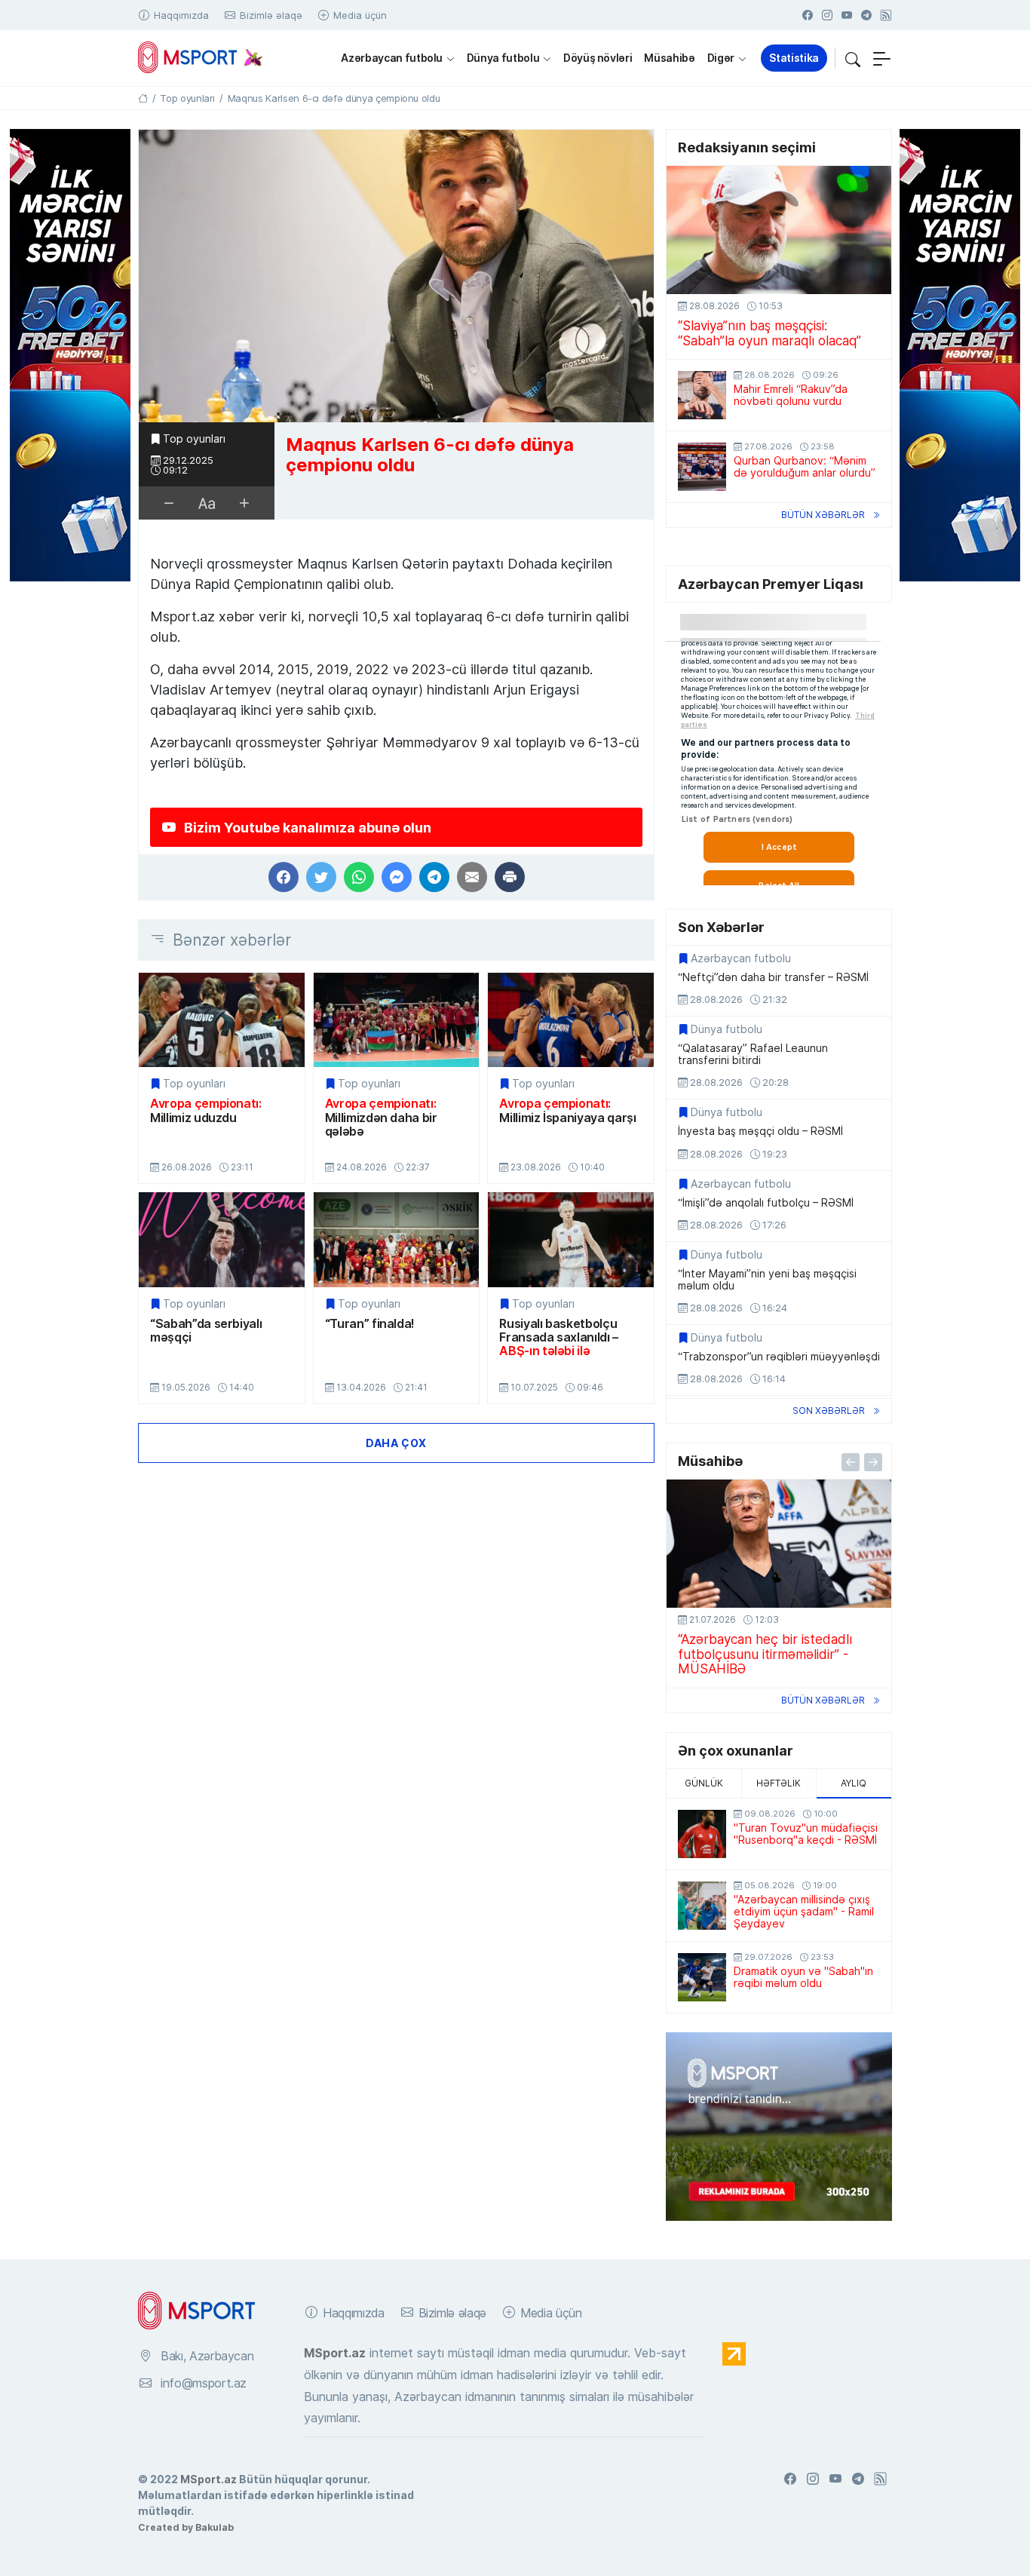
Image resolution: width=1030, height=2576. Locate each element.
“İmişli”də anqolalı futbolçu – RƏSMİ (766, 1203)
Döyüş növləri (598, 58)
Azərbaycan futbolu (392, 58)
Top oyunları (194, 439)
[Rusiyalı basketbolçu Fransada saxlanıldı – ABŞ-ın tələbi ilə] (571, 1239)
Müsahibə (669, 58)
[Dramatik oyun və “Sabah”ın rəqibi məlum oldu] (702, 1977)
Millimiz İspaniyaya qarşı (567, 1110)
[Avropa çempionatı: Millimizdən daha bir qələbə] (397, 1020)
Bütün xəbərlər (823, 515)
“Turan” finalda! (370, 1323)
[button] (853, 58)
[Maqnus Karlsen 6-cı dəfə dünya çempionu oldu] (396, 276)
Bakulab (215, 2527)
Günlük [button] (704, 1783)
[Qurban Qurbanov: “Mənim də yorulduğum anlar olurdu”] (702, 467)
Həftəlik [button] (779, 1783)
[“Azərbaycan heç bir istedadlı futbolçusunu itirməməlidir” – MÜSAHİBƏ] (779, 1544)
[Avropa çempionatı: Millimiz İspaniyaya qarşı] (571, 1020)
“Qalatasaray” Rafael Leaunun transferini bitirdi (753, 1054)
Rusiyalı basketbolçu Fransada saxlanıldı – (559, 1337)
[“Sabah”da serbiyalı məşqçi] (222, 1239)
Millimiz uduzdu (206, 1110)
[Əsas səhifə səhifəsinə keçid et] (143, 98)
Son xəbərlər (829, 1411)
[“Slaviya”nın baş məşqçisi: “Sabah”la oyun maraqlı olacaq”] (779, 230)
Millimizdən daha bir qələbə (381, 1117)
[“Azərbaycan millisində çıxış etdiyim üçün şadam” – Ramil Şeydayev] (702, 1906)
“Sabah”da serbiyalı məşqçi (206, 1331)
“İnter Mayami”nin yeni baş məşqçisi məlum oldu (767, 1280)
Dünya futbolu (503, 58)
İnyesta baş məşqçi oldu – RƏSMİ (760, 1131)
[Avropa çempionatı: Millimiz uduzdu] (222, 1020)
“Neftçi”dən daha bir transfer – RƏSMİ (773, 977)
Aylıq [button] (854, 1783)
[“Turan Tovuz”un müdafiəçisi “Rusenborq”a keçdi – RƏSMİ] (702, 1834)
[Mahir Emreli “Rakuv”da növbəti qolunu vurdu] (702, 395)
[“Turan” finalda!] (397, 1239)
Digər (721, 58)
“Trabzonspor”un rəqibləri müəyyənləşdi (779, 1357)
